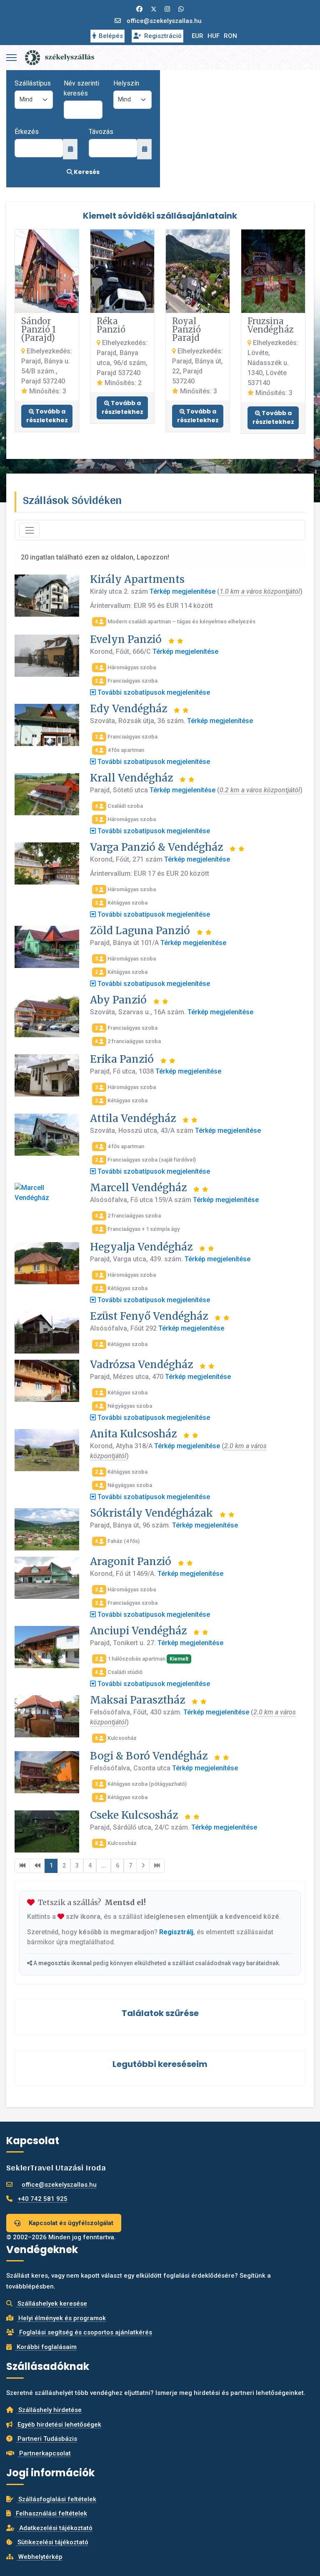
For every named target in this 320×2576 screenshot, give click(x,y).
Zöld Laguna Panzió (140, 931)
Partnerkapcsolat (44, 2453)
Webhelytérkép (40, 2557)
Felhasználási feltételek (51, 2513)
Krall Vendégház (131, 778)
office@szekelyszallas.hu (164, 21)
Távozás (101, 132)
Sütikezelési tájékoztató (52, 2542)
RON (230, 36)
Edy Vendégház (129, 709)
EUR (197, 36)
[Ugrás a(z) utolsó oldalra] (157, 1866)
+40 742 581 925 (42, 2199)
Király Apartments (137, 579)
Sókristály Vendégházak (151, 1513)
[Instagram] (167, 9)
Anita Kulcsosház (133, 1434)
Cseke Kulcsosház (134, 1815)
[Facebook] (139, 9)
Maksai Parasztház (137, 1700)
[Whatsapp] (181, 9)
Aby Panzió (118, 1000)
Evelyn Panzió (126, 639)
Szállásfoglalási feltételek (56, 2499)
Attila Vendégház (133, 1118)
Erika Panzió (122, 1059)
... (104, 1865)
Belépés (111, 36)
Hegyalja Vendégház (141, 1247)
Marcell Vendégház (138, 1188)
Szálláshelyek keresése (51, 2304)
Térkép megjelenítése (182, 591)
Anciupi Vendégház (138, 1631)
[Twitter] (154, 9)
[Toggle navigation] (29, 530)
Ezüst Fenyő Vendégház (149, 1316)
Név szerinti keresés (81, 88)
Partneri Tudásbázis (46, 2439)
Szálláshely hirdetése (49, 2410)
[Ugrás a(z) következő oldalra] (143, 1866)
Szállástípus (33, 83)
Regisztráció (163, 36)
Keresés (86, 172)
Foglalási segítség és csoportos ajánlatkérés (85, 2332)
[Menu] (11, 58)
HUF (214, 36)
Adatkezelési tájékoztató (55, 2528)
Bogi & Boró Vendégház (149, 1756)
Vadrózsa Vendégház (141, 1365)
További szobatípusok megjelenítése (153, 692)
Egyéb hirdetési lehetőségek (59, 2425)
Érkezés (27, 132)
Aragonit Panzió (131, 1561)
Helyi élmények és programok (61, 2318)
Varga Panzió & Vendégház (156, 847)
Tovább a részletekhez (47, 416)
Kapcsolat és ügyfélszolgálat (70, 2223)
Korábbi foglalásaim (46, 2347)
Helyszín (126, 83)
